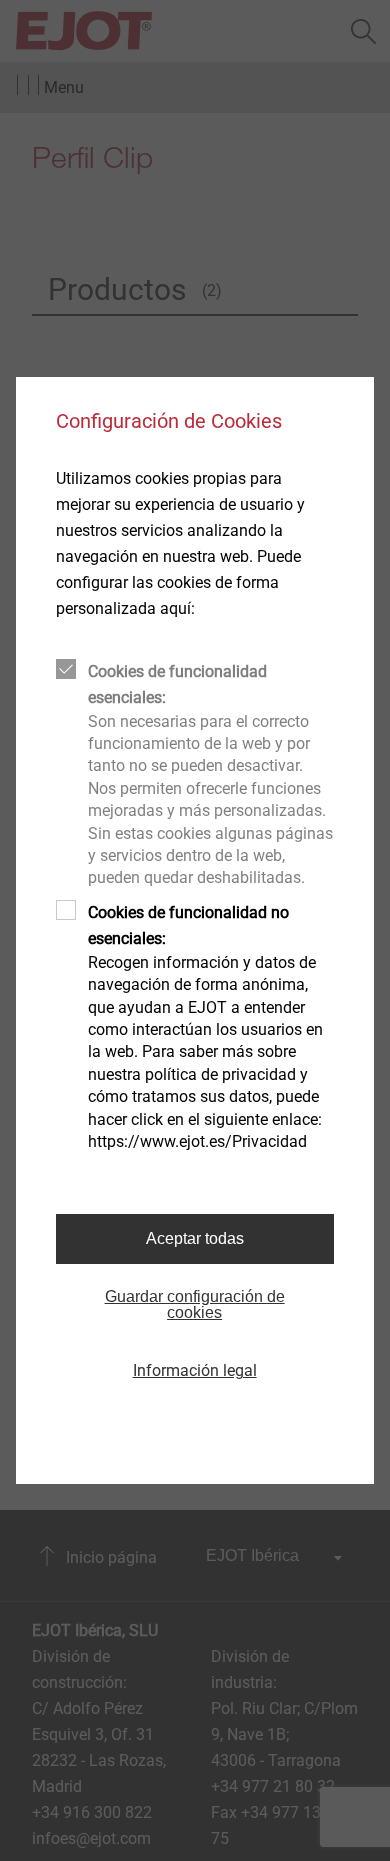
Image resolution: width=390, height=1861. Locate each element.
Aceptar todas (195, 1238)
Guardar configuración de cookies (195, 1304)
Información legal (195, 1370)
